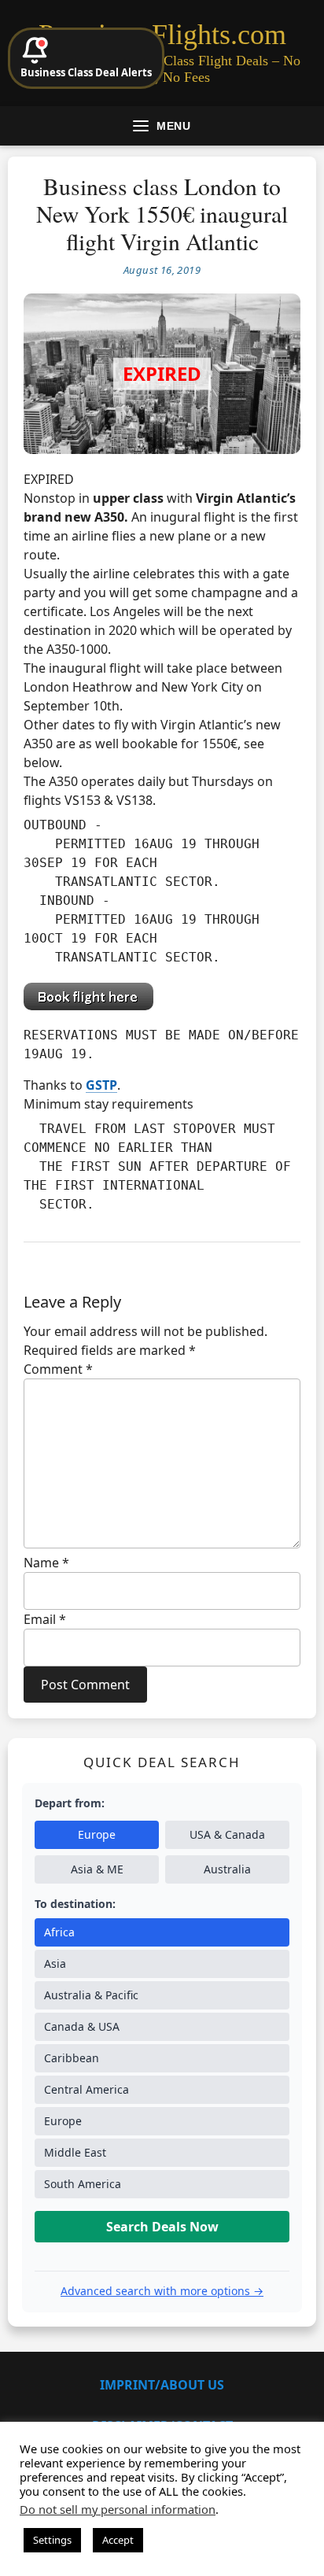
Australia (227, 1869)
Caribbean (72, 2058)
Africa (59, 1932)
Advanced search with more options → (162, 2291)
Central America (87, 2089)
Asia (55, 1963)
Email (45, 1619)
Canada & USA (82, 2026)
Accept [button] (118, 2540)
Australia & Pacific (91, 1995)
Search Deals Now (162, 2227)
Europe (97, 1834)
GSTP (101, 1085)
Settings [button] (52, 2540)
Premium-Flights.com (162, 35)
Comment (58, 1369)
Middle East (75, 2152)
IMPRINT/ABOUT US (162, 2385)
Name (46, 1563)
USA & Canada (227, 1834)
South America (83, 2184)
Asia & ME (97, 1869)
